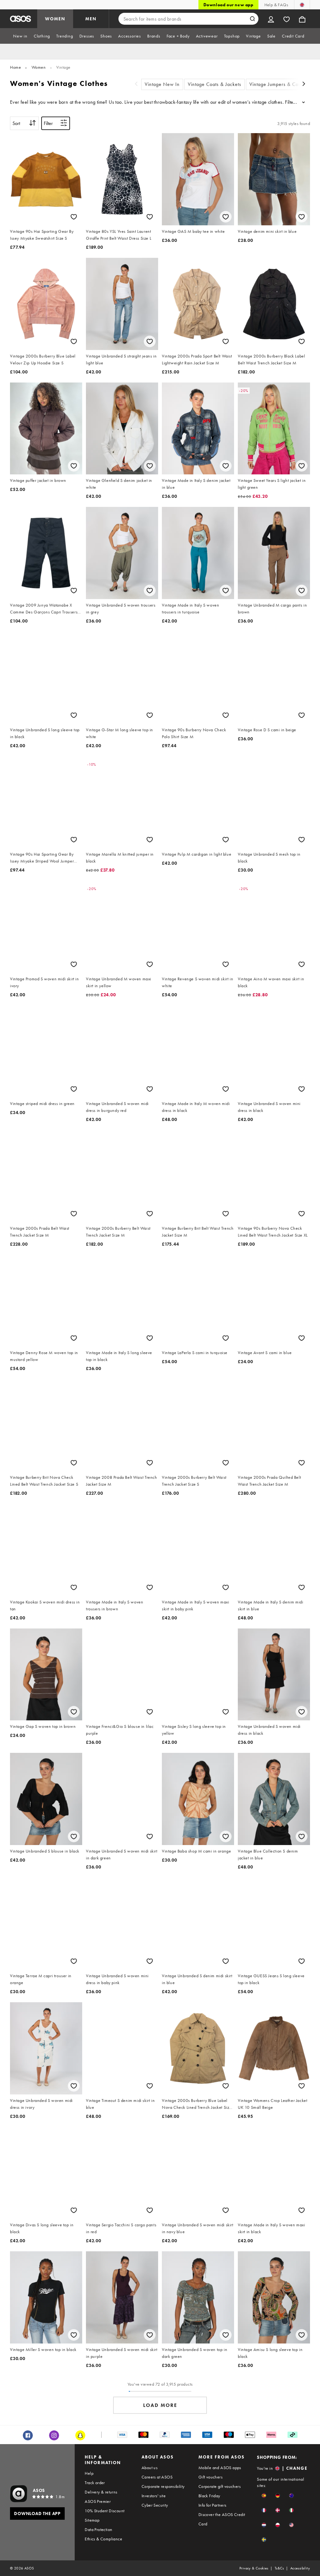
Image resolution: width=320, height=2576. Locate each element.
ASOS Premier (98, 2501)
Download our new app (228, 5)
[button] (264, 2496)
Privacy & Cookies (254, 2568)
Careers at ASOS (157, 2477)
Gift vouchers (210, 2477)
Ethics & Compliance (103, 2539)
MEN (91, 19)
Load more (160, 2405)
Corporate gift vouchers (220, 2486)
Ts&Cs (279, 2568)
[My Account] (271, 19)
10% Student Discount (105, 2511)
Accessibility (300, 2568)
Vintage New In (162, 84)
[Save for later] (74, 217)
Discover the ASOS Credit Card (222, 2519)
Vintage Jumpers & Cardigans (282, 84)
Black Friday (209, 2496)
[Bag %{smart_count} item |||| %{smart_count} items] (302, 19)
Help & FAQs (276, 5)
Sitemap (92, 2520)
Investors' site (154, 2496)
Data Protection (98, 2529)
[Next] (304, 85)
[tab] (20, 36)
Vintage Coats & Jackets (215, 84)
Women (39, 67)
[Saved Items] (287, 19)
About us (150, 2468)
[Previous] (136, 85)
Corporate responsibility (163, 2486)
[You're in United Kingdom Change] (302, 5)
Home (15, 67)
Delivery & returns (101, 2492)
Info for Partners (212, 2505)
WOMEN (55, 19)
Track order (95, 2483)
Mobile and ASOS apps (220, 2468)
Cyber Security (155, 2505)
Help (89, 2473)
